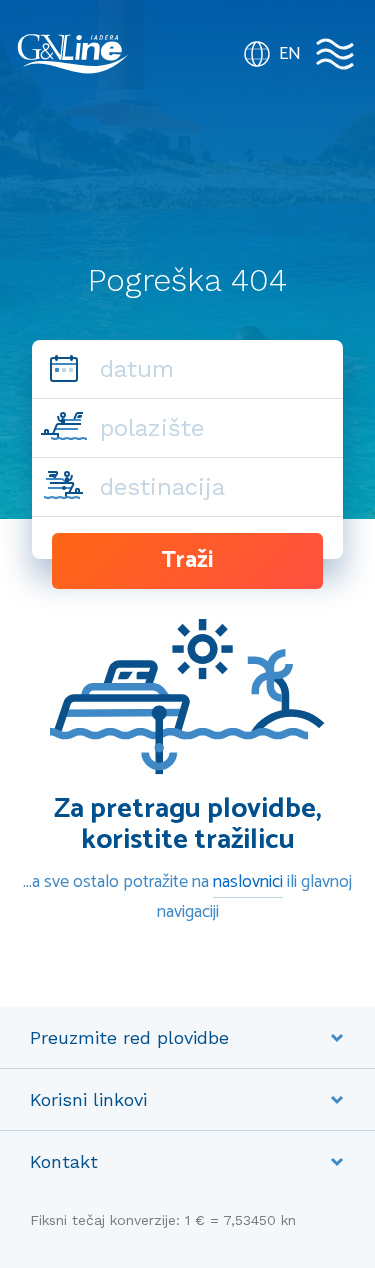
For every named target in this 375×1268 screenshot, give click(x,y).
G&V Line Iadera (73, 54)
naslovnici (248, 882)
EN (290, 54)
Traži (187, 560)
